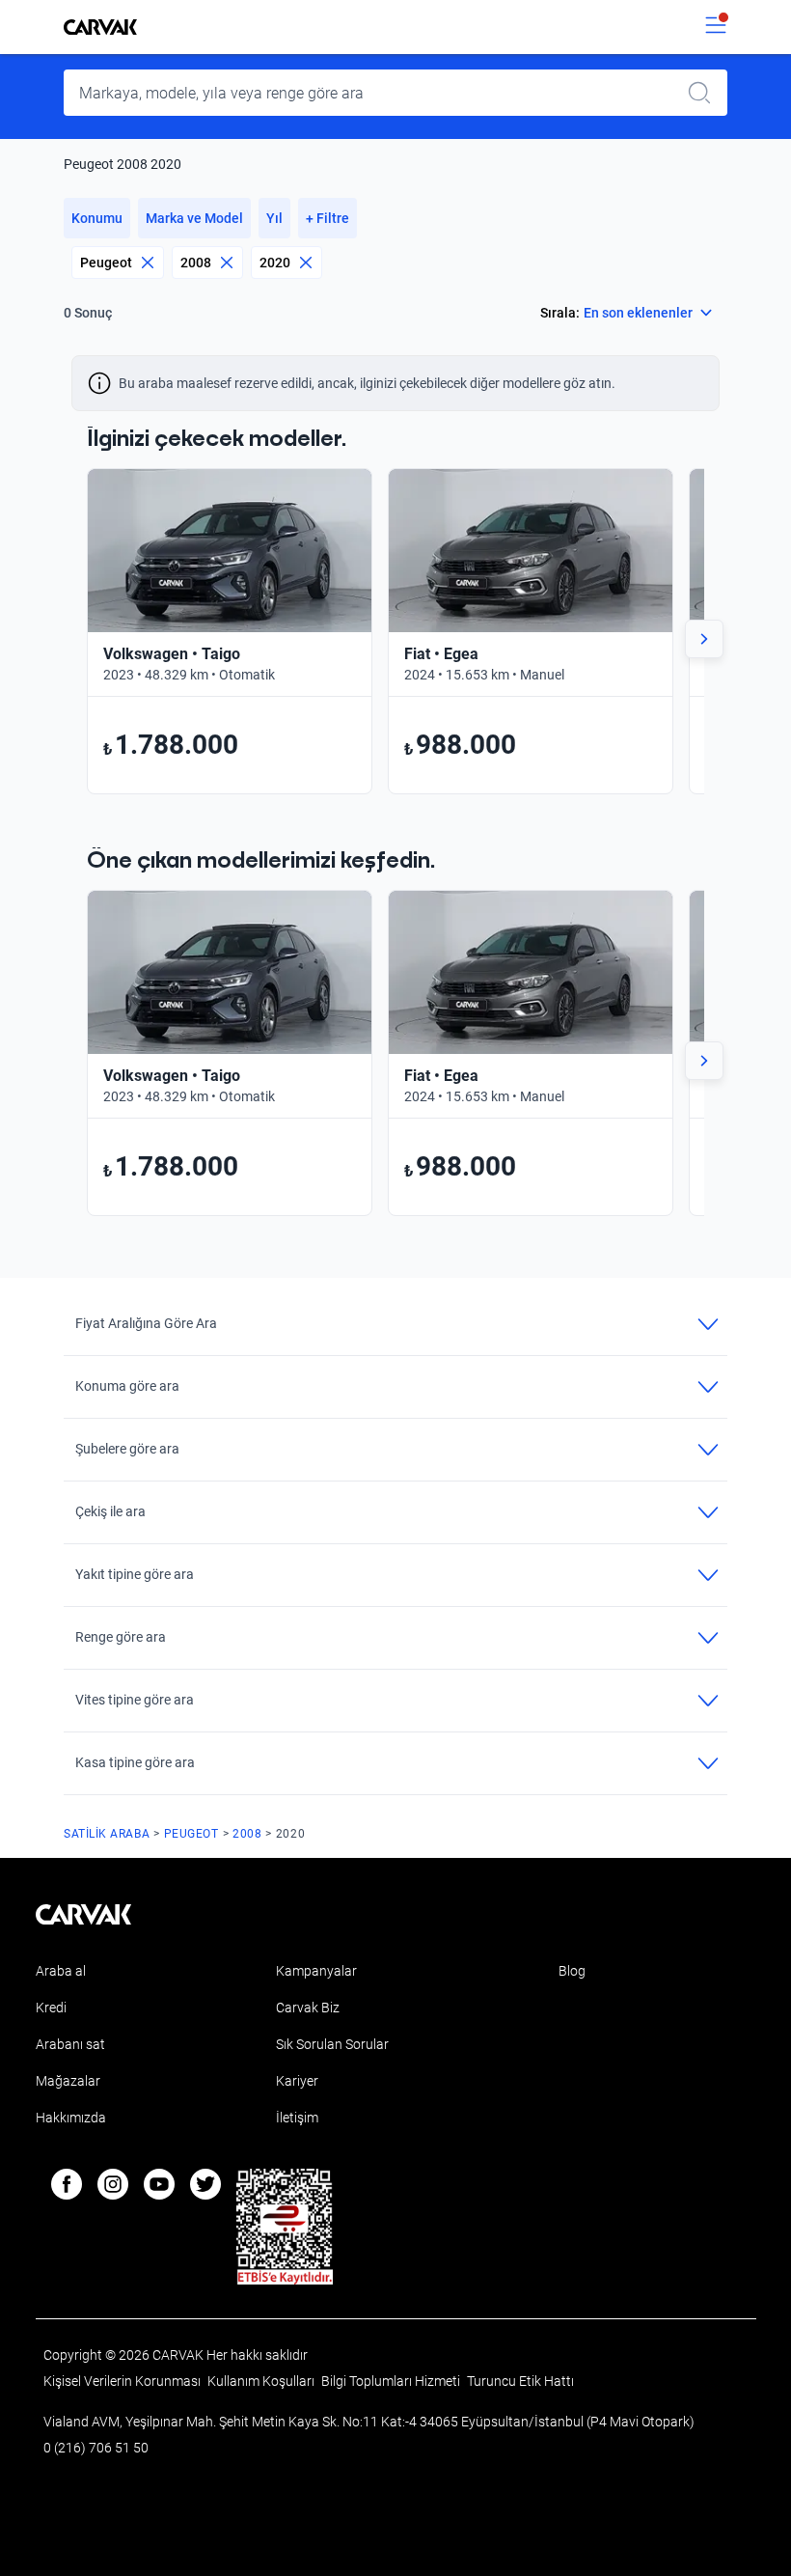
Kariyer (297, 2081)
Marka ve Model (194, 218)
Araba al (61, 1971)
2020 (275, 263)
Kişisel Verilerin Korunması (123, 2381)
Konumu (97, 218)
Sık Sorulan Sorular (332, 2044)
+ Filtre (327, 218)
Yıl (274, 218)
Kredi (51, 2008)
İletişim (297, 2118)
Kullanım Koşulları (262, 2381)
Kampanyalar (316, 1971)
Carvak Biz (308, 2008)
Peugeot (106, 263)
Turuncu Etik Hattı (520, 2381)
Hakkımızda (71, 2118)
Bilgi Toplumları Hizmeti (392, 2381)
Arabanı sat (70, 2044)
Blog (572, 1971)
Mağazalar (68, 2081)
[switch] (716, 27)
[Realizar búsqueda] (705, 93)
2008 (196, 263)
